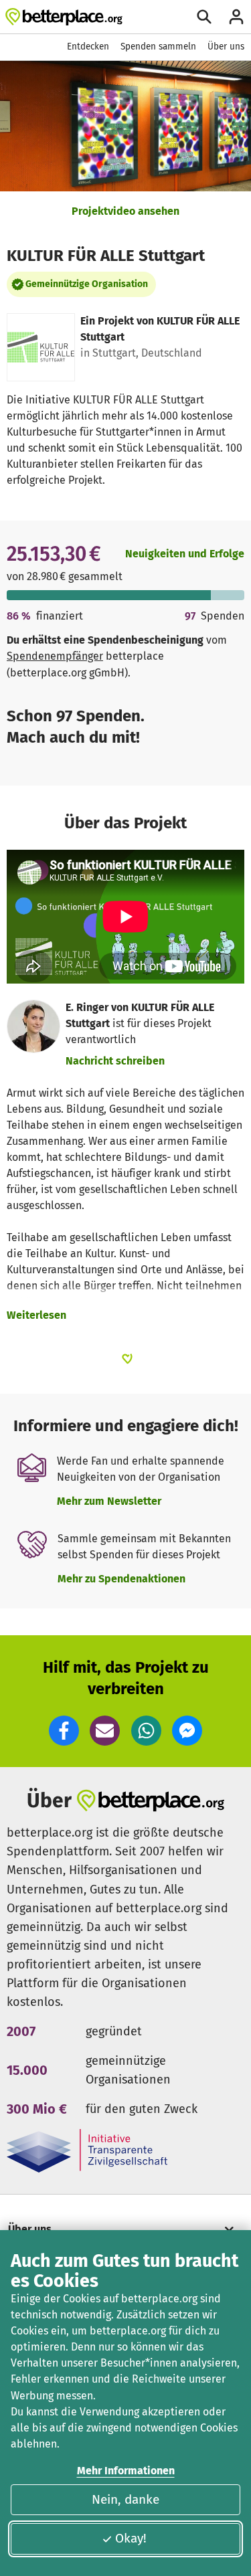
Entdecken (88, 47)
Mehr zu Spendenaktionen (121, 1579)
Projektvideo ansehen (125, 211)
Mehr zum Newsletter (109, 1501)
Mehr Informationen (126, 2471)
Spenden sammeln (158, 47)
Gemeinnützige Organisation (87, 284)
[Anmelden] (236, 17)
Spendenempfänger (55, 656)
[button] (64, 1731)
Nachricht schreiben (115, 1061)
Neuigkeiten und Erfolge (185, 554)
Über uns (226, 47)
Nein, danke (125, 2499)
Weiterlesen (36, 1315)
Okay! (131, 2538)
